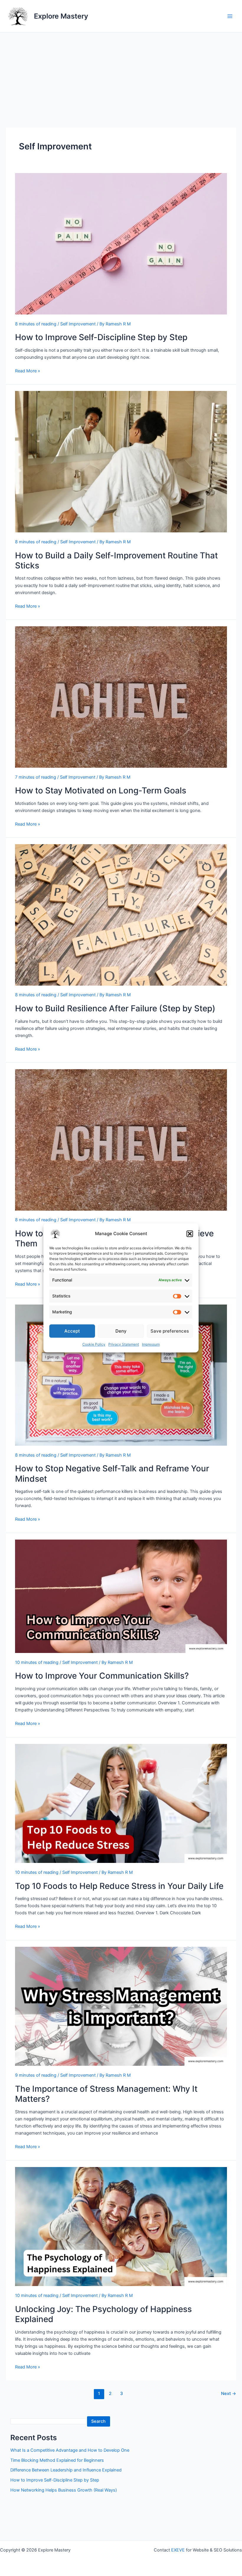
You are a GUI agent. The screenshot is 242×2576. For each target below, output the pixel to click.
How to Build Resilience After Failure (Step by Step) (115, 1008)
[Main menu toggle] (230, 16)
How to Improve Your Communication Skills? (102, 1676)
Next (229, 2394)
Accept (72, 1331)
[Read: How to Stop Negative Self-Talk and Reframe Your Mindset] (121, 1375)
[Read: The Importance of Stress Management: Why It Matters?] (121, 2006)
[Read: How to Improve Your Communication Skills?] (121, 1596)
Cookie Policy (94, 1345)
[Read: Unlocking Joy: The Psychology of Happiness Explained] (121, 2227)
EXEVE (178, 2550)
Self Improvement (78, 324)
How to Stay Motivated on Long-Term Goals (101, 790)
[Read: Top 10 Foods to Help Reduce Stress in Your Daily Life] (121, 1804)
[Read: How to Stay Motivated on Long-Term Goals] (121, 697)
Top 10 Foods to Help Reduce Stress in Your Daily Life (119, 1886)
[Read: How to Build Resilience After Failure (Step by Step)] (121, 915)
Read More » (28, 371)
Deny (121, 1331)
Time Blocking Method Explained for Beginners (57, 2460)
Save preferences (170, 1331)
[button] (190, 1234)
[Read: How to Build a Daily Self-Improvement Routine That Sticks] (121, 462)
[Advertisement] (121, 77)
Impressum (151, 1345)
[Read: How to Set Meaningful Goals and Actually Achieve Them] (121, 1140)
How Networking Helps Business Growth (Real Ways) (64, 2490)
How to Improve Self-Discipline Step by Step (101, 337)
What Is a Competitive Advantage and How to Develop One (70, 2450)
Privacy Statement (124, 1345)
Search (98, 2421)
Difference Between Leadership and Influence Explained (66, 2470)
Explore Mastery (61, 16)
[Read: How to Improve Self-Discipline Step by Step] (121, 244)
